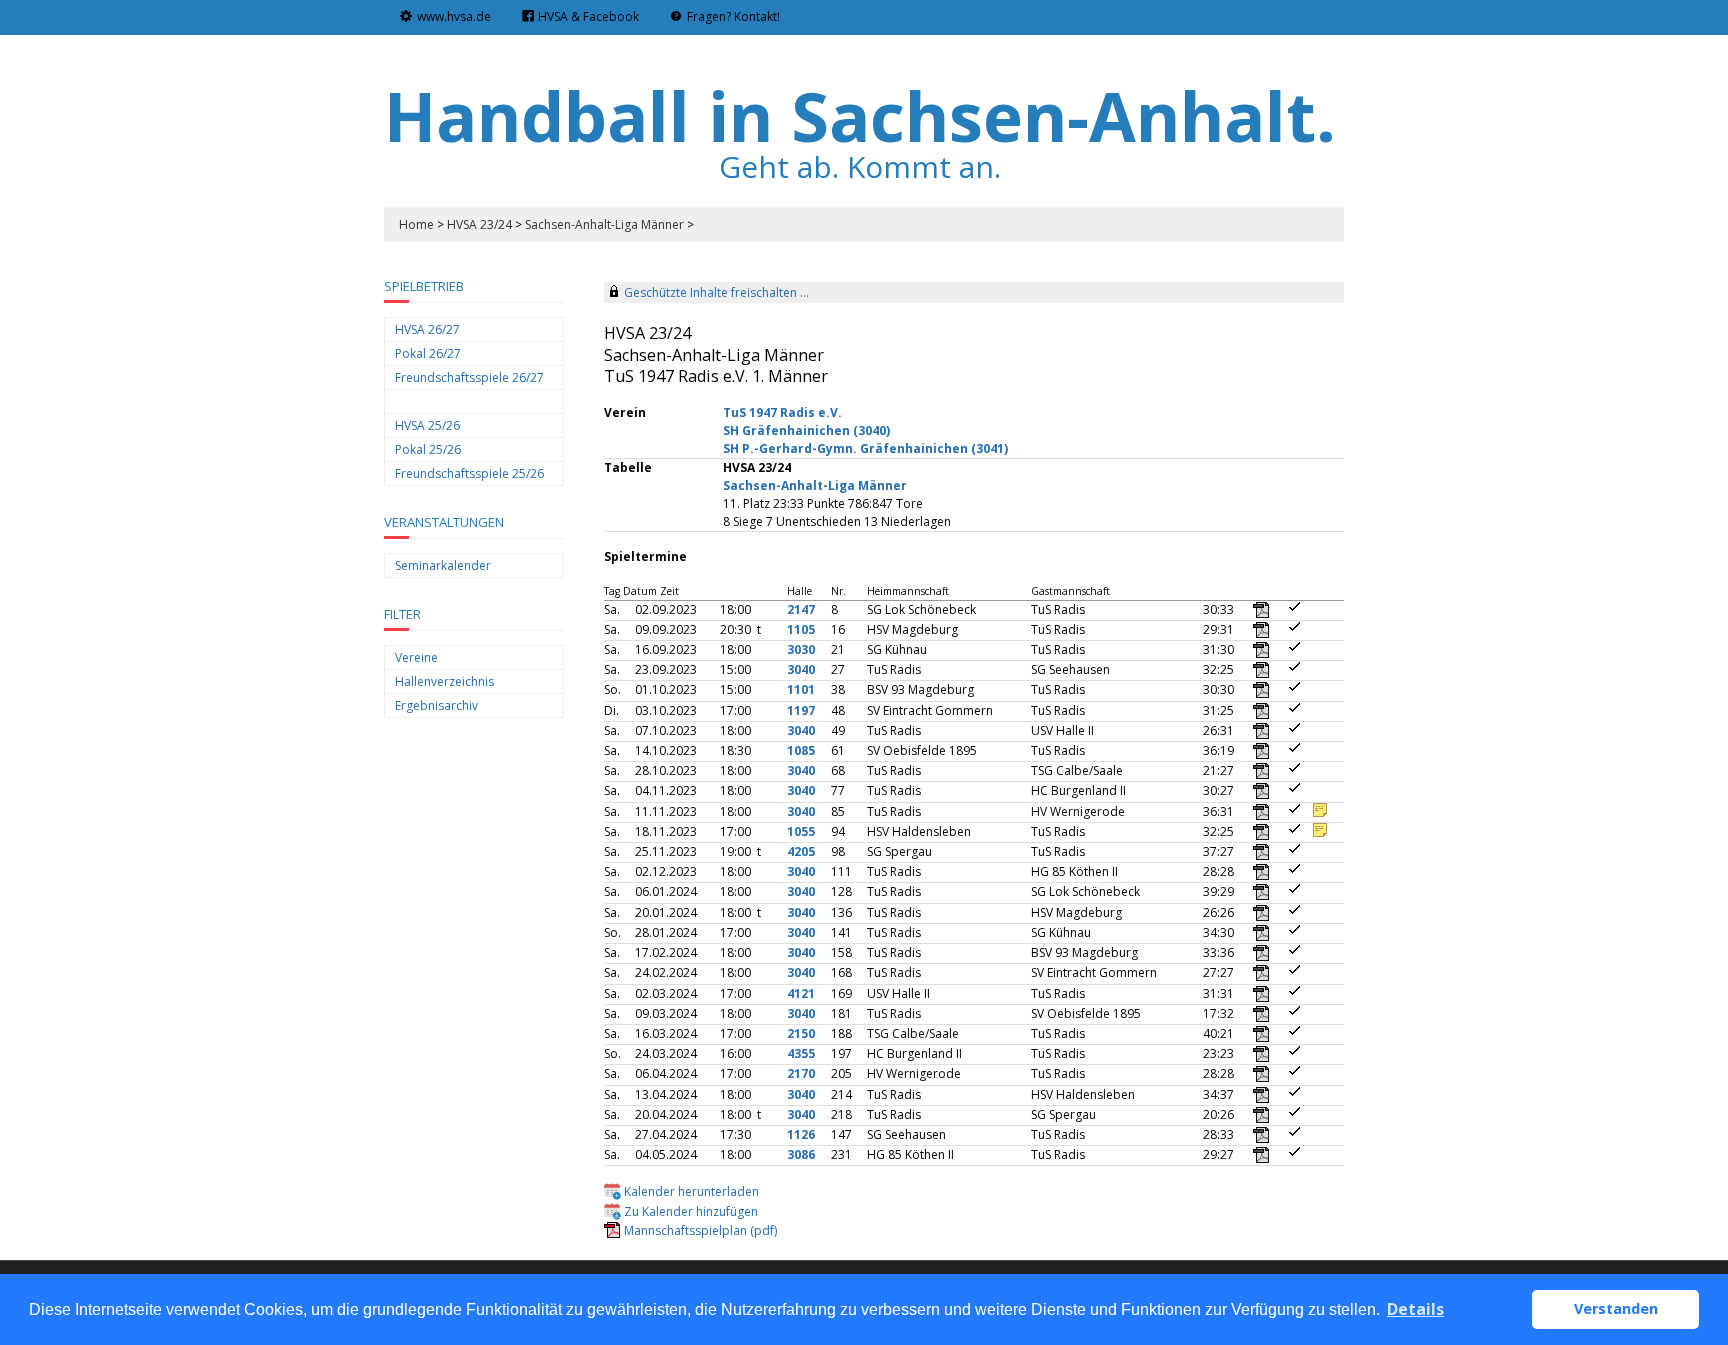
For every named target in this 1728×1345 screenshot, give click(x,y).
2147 (801, 609)
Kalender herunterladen (691, 1191)
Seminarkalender (443, 565)
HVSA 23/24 (479, 224)
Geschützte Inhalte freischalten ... (716, 292)
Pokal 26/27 (428, 353)
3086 (801, 1154)
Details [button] (1415, 1309)
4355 (801, 1053)
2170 (801, 1073)
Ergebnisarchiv (436, 705)
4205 (801, 851)
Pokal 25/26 (428, 449)
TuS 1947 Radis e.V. (782, 412)
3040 (801, 669)
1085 (801, 750)
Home (416, 224)
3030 (801, 649)
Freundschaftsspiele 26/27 (469, 377)
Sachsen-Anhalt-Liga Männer (604, 224)
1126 (801, 1134)
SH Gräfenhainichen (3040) (806, 430)
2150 (801, 1033)
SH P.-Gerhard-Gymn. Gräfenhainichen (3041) (865, 448)
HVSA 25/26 (427, 425)
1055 (801, 831)
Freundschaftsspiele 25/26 (469, 473)
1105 (801, 629)
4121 (801, 993)
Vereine (416, 657)
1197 (801, 710)
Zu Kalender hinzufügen (691, 1211)
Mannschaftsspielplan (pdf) (700, 1230)
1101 (801, 689)
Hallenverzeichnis (444, 681)
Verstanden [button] (1616, 1308)
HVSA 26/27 (427, 329)
